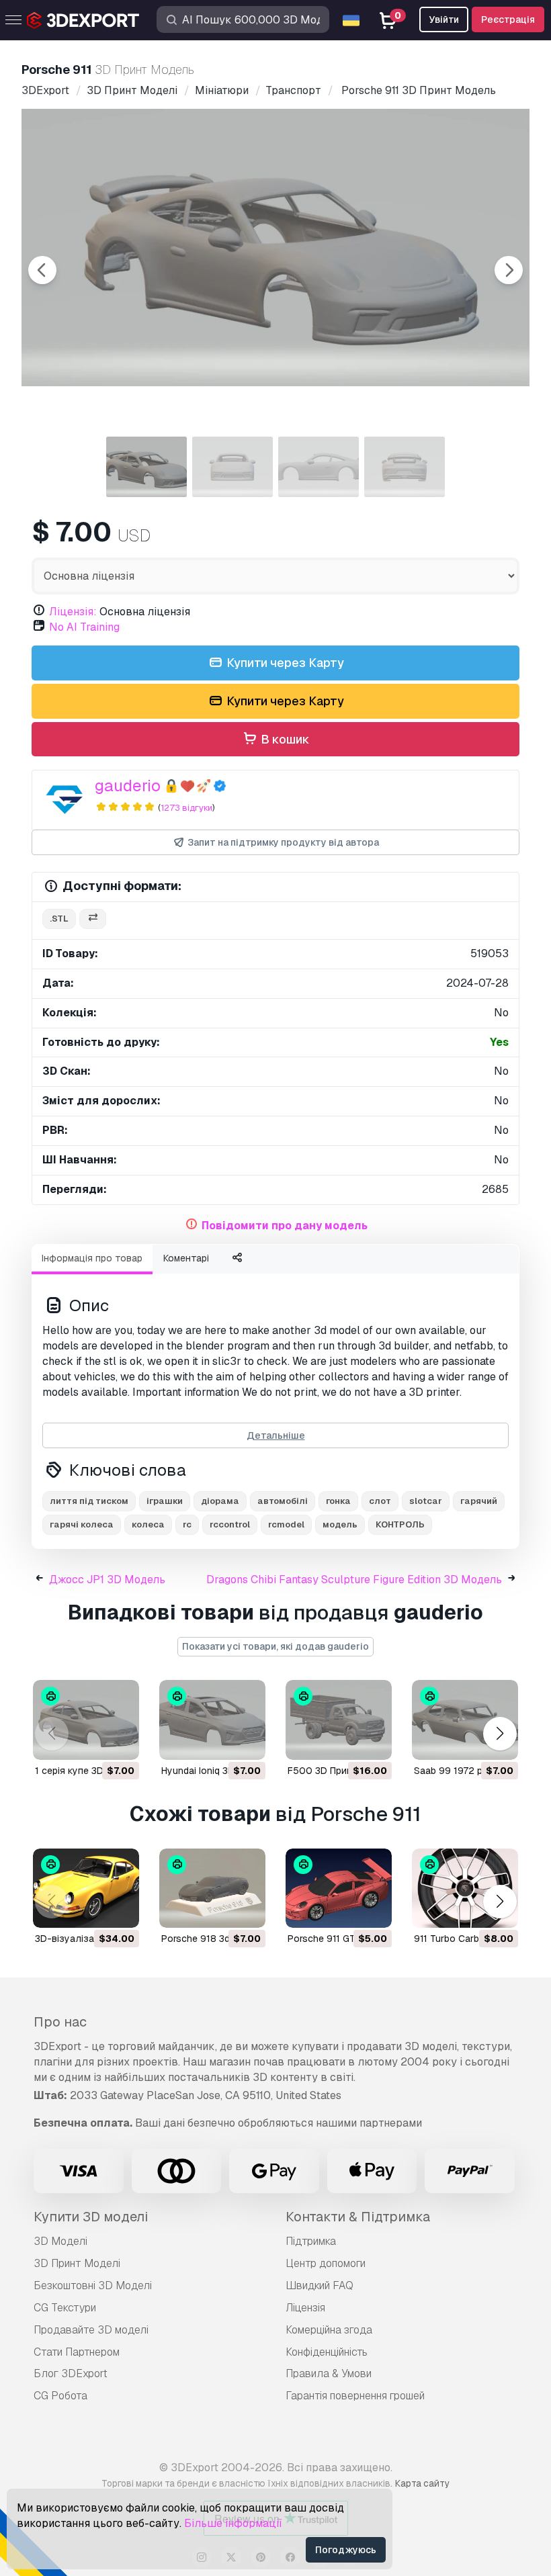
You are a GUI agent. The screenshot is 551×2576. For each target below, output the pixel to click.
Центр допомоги (326, 2263)
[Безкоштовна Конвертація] (93, 919)
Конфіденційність (327, 2352)
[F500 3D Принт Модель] (339, 1720)
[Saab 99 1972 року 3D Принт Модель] (465, 1720)
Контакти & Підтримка (358, 2217)
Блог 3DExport (71, 2373)
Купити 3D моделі (91, 2217)
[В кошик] (92, 1741)
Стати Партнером (77, 2352)
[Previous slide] (42, 270)
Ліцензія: (73, 612)
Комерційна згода (329, 2330)
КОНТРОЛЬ (400, 1524)
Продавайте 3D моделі (91, 2330)
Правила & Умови (329, 2373)
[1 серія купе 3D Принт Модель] (86, 1720)
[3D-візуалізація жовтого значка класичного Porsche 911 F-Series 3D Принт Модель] (86, 1889)
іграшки (165, 1501)
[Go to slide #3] (319, 467)
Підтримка (311, 2241)
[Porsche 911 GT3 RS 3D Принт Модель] (339, 1889)
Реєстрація (508, 19)
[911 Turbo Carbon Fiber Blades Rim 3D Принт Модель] (465, 1889)
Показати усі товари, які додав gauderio (275, 1646)
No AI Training (84, 627)
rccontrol (230, 1524)
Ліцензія (305, 2308)
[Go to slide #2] (232, 467)
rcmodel (286, 1524)
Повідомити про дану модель (285, 1226)
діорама (220, 1501)
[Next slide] (509, 270)
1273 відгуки (186, 808)
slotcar (426, 1501)
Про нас (60, 2022)
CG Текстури (65, 2308)
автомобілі (283, 1501)
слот (380, 1501)
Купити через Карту (284, 663)
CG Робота (60, 2396)
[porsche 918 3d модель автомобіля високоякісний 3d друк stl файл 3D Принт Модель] (212, 1889)
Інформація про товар (92, 1258)
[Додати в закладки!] (120, 1741)
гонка (338, 1501)
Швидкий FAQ (320, 2285)
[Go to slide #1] (146, 467)
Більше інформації (233, 2523)
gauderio (128, 786)
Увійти (444, 19)
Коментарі (186, 1258)
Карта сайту (422, 2483)
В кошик (284, 739)
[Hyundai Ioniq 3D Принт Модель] (212, 1720)
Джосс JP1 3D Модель (107, 1580)
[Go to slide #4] (405, 467)
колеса (148, 1524)
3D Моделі (60, 2241)
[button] (500, 1733)
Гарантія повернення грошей (355, 2396)
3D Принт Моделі (77, 2263)
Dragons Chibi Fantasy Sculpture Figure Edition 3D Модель (354, 1580)
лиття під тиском (89, 1501)
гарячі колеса (82, 1524)
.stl (59, 919)
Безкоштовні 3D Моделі (93, 2285)
